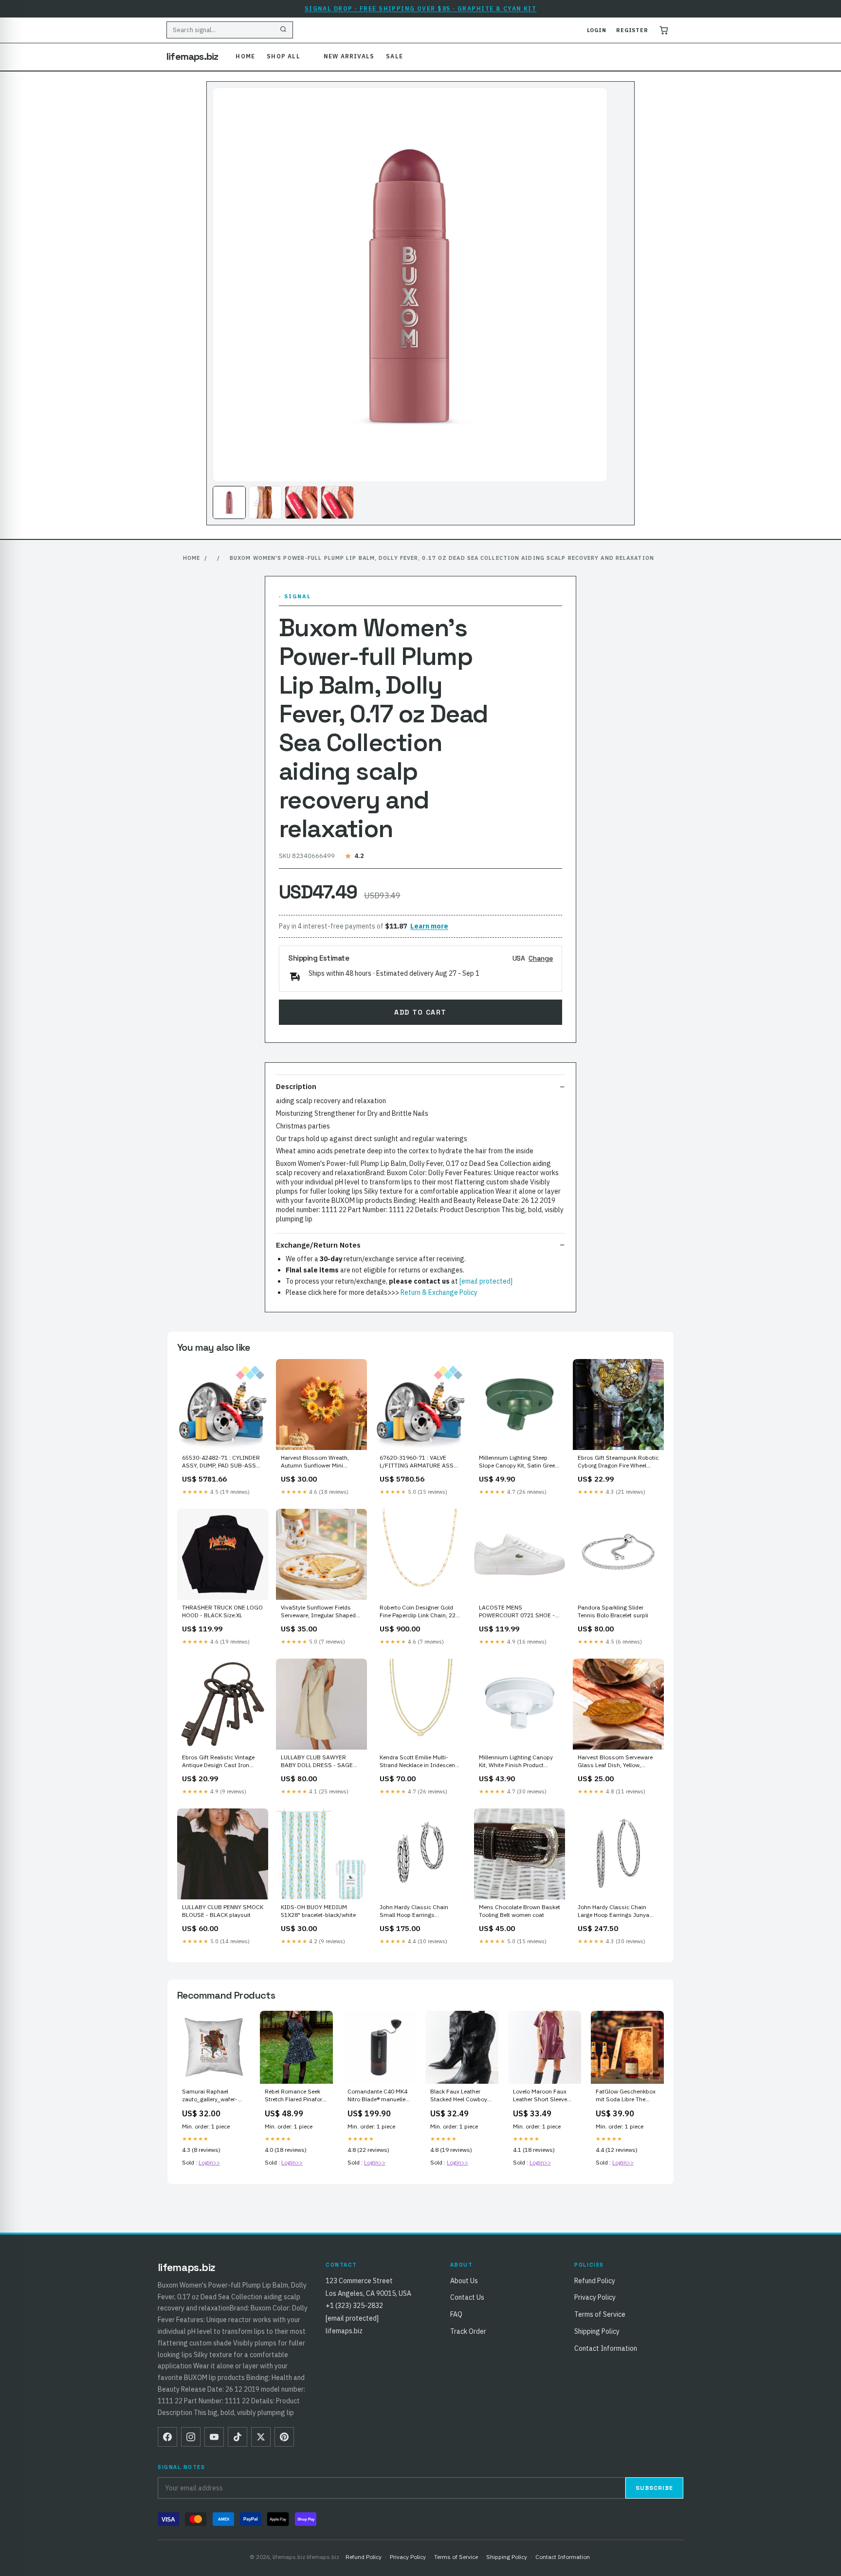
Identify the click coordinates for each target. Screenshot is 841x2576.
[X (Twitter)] (261, 2437)
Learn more (429, 926)
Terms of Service (600, 2314)
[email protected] (486, 1281)
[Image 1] (229, 502)
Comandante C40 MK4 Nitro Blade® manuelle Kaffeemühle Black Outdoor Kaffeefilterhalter (377, 2096)
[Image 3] (301, 502)
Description (296, 1086)
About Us (464, 2281)
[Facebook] (167, 2437)
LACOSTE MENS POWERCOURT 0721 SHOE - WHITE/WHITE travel (517, 1612)
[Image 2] (265, 502)
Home (245, 56)
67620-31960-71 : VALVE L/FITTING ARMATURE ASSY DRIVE (418, 1462)
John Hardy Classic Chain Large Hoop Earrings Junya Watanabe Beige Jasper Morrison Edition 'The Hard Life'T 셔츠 (613, 1912)
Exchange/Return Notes (318, 1245)
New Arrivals (349, 56)
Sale (394, 56)
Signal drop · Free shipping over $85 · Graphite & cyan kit (421, 9)
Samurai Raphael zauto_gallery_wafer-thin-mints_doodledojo (212, 2096)
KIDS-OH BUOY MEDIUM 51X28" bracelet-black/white (318, 1911)
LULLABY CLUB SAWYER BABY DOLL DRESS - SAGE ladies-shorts (317, 1762)
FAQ (456, 2314)
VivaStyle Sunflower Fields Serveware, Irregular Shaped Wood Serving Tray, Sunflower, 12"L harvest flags (321, 1612)
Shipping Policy (597, 2331)
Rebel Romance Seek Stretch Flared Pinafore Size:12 (295, 2096)
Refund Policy (595, 2281)
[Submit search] (283, 30)
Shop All (283, 56)
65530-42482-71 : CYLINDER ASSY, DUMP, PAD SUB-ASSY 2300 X (221, 1462)
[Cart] (664, 30)
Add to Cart (420, 1012)
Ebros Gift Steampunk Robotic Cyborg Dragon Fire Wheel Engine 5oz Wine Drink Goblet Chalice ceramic (618, 1462)
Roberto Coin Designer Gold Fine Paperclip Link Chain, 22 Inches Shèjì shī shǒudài (418, 1612)
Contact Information (606, 2348)
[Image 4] (337, 502)
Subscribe (654, 2488)
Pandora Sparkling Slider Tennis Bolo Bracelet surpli (613, 1611)
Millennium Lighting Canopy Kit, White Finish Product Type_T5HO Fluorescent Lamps (516, 1762)
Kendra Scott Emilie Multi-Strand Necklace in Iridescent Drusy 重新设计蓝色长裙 (418, 1762)
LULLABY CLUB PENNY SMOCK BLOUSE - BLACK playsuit (223, 1911)
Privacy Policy (595, 2297)
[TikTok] (238, 2437)
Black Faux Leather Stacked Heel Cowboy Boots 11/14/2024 (459, 2096)
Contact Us (467, 2297)
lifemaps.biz (192, 56)
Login (597, 30)
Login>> (209, 2162)
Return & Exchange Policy (439, 1292)
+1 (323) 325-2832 (354, 2306)
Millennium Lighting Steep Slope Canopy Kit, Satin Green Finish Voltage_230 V (519, 1462)
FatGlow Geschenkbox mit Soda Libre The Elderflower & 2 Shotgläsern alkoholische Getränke (626, 2096)
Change (541, 958)
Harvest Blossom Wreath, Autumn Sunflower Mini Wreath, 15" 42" (315, 1462)
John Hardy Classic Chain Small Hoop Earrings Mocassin (414, 1912)
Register (632, 30)
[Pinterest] (284, 2437)
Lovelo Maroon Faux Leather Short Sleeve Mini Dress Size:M (540, 2096)
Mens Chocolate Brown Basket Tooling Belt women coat (520, 1911)
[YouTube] (214, 2437)
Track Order (468, 2331)
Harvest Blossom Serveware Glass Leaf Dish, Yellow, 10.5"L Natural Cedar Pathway (617, 1762)
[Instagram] (191, 2437)
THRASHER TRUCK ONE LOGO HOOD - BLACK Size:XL (222, 1611)
